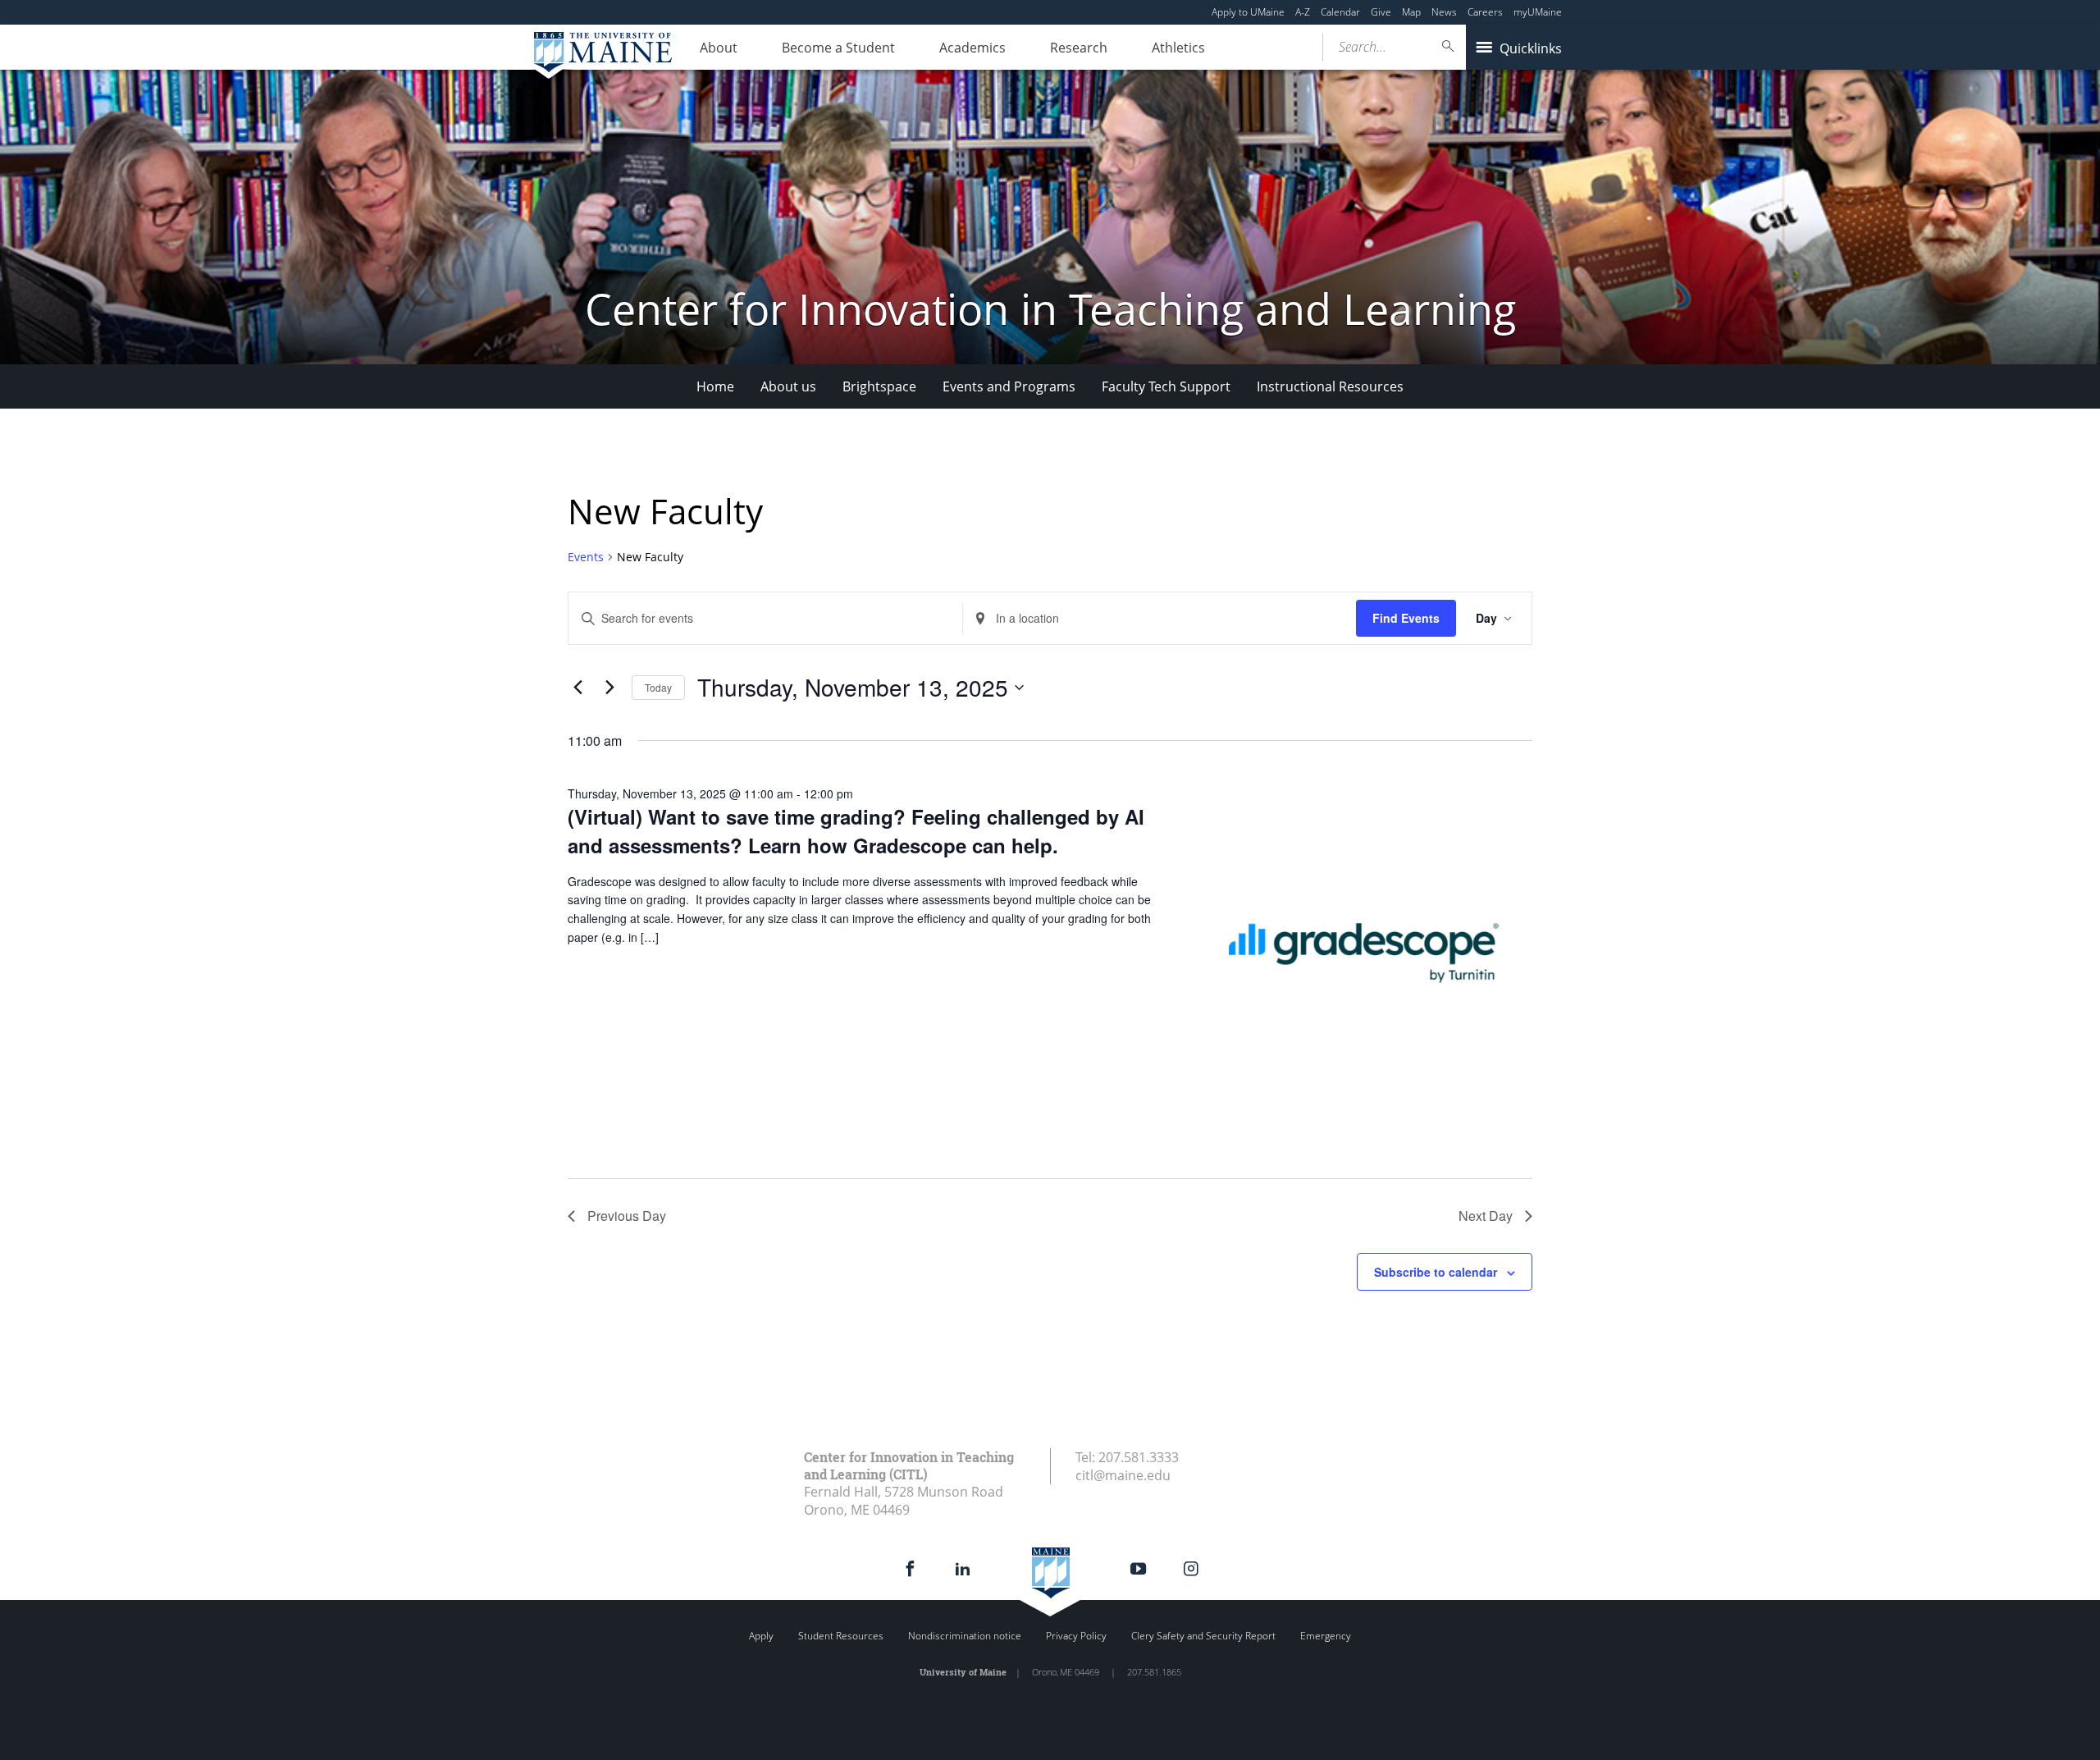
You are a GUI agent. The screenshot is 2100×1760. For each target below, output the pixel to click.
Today (658, 687)
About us (788, 386)
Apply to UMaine (1248, 12)
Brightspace (879, 386)
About (719, 48)
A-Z (1303, 12)
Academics (972, 48)
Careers (1485, 12)
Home (715, 386)
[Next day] (609, 688)
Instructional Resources (1330, 386)
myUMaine (1538, 12)
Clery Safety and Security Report (1203, 1636)
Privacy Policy (1076, 1636)
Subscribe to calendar (1436, 1272)
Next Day (1486, 1216)
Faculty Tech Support (1166, 386)
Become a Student (838, 48)
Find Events (1406, 618)
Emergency (1326, 1636)
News (1444, 12)
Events (586, 557)
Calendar (1340, 12)
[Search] (1449, 46)
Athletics (1178, 48)
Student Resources (841, 1636)
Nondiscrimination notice (965, 1636)
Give (1381, 12)
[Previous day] (577, 688)
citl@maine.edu (1123, 1475)
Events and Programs (1009, 386)
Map (1411, 12)
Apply (761, 1636)
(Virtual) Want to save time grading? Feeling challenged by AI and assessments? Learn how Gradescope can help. (856, 830)
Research (1079, 48)
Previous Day (627, 1216)
